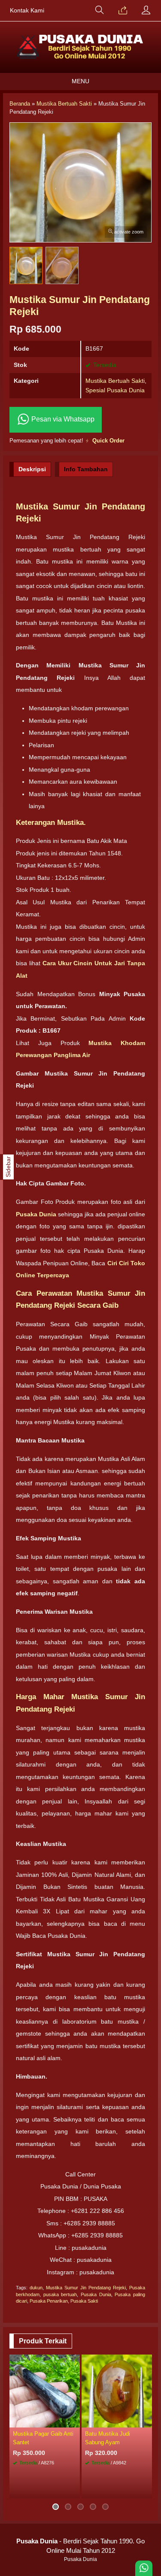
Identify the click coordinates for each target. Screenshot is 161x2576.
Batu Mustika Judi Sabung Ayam (108, 2438)
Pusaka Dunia (96, 2294)
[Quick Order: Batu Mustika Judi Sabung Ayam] (147, 2421)
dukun (36, 2288)
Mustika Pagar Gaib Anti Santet (43, 2438)
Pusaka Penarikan (49, 2301)
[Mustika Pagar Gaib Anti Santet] (45, 2391)
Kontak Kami (27, 11)
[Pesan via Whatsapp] (123, 11)
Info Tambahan (86, 469)
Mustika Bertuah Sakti (115, 381)
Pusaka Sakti (84, 2301)
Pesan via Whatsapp (62, 419)
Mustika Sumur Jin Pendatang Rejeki (86, 2288)
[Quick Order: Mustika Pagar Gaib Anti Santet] (75, 2421)
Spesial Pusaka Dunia (115, 390)
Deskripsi (32, 469)
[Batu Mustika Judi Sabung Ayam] (117, 2391)
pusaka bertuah (60, 2294)
